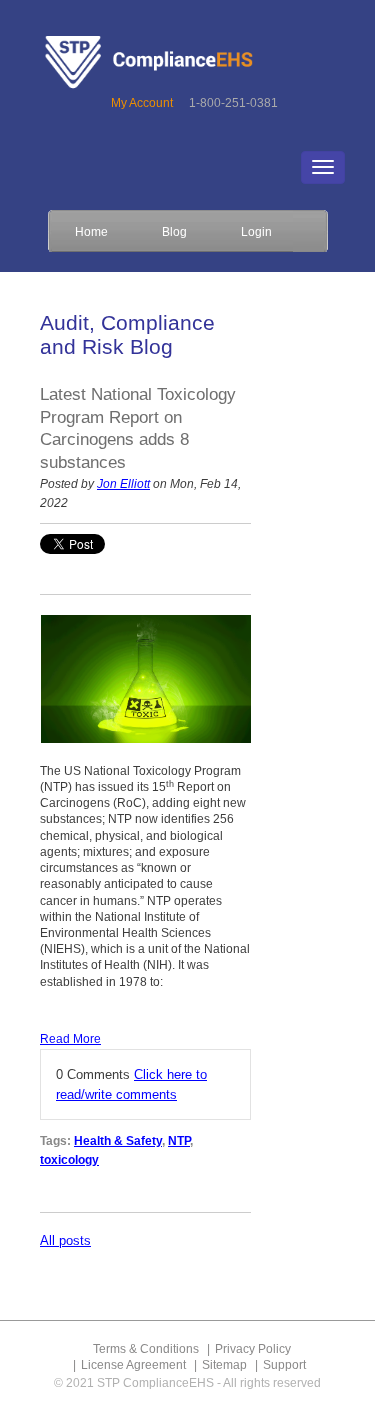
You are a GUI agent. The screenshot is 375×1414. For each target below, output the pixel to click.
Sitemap (224, 1365)
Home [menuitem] (91, 231)
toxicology (69, 1160)
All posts (65, 1240)
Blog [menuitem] (174, 231)
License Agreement (133, 1365)
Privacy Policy (253, 1349)
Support (284, 1365)
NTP (179, 1141)
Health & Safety (118, 1141)
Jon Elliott (123, 484)
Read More (70, 1039)
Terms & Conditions (146, 1349)
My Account (142, 103)
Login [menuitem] (256, 231)
